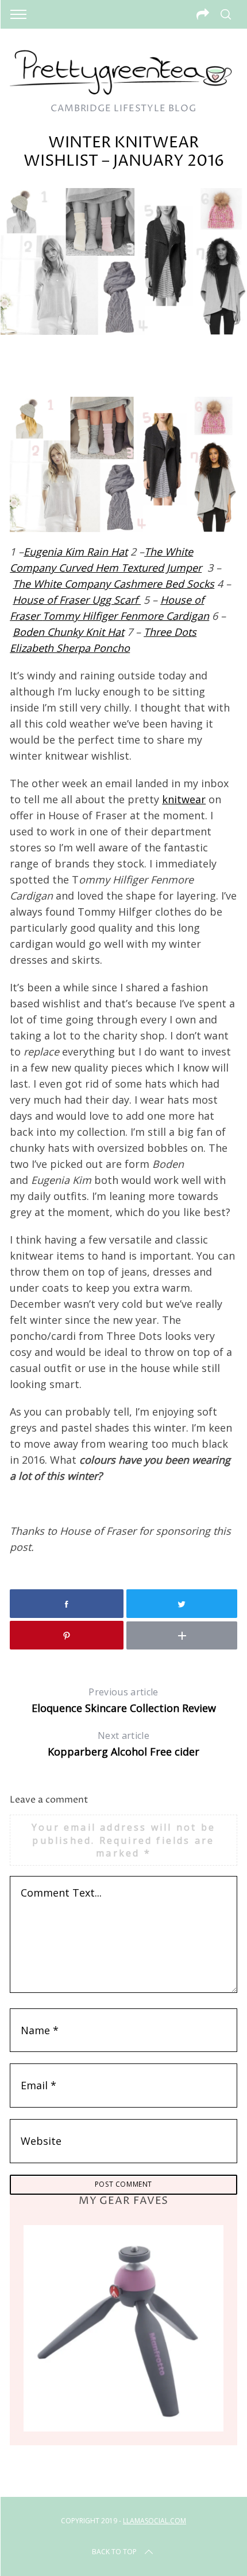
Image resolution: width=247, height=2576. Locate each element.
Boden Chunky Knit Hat (68, 632)
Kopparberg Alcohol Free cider (123, 1744)
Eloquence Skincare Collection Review (124, 1700)
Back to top (114, 2552)
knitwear (184, 799)
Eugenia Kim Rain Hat (76, 552)
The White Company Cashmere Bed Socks (113, 584)
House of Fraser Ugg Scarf (77, 600)
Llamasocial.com (155, 2521)
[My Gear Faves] (123, 2328)
